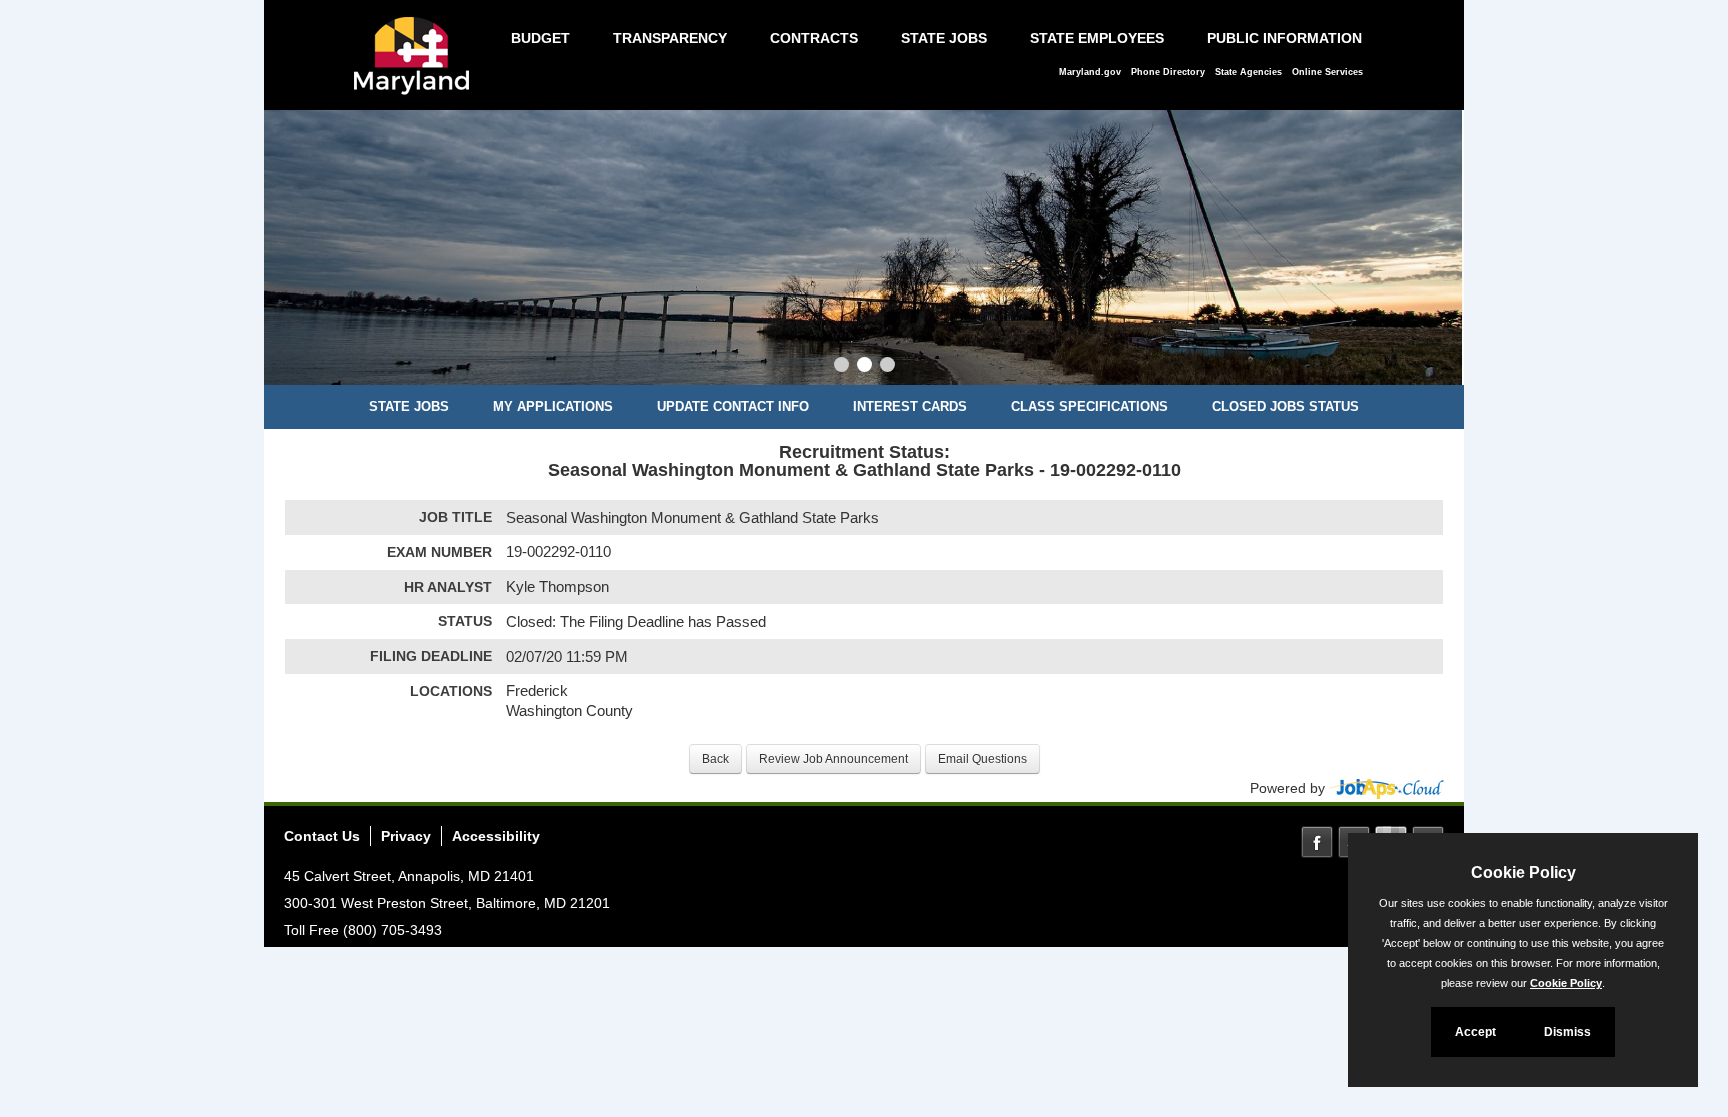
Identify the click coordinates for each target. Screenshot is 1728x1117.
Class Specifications (1089, 406)
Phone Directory (1168, 72)
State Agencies (1248, 72)
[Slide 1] (841, 367)
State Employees (1097, 38)
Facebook (1317, 842)
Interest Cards (910, 406)
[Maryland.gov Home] (417, 66)
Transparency (670, 38)
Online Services (1327, 72)
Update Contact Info (733, 406)
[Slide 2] (864, 367)
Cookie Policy (1566, 983)
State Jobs (944, 38)
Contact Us (322, 836)
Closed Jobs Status (1285, 406)
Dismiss (1567, 1032)
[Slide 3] (887, 367)
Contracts (814, 38)
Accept (1475, 1032)
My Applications (553, 406)
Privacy (406, 836)
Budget (540, 38)
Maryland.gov (1090, 72)
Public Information (1284, 38)
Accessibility (496, 836)
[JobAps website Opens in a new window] (1386, 788)
